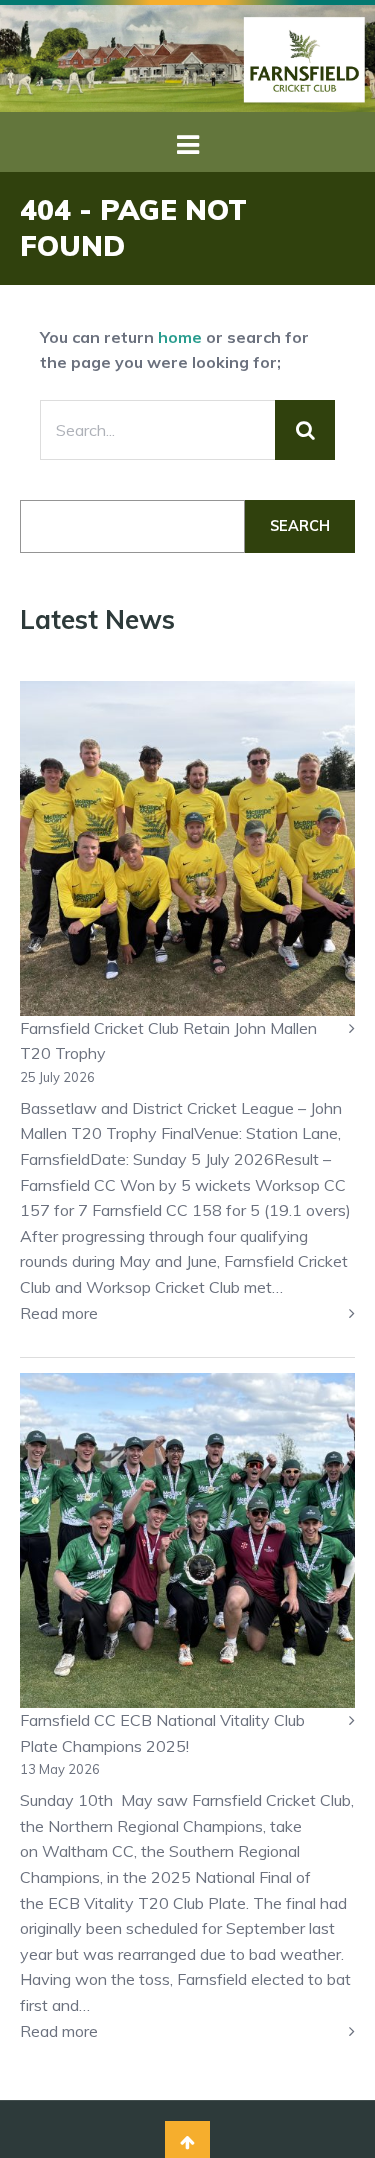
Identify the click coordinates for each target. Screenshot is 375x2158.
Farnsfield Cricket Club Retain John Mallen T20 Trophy (168, 1041)
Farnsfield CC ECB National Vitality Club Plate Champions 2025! (162, 1733)
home (180, 337)
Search (300, 526)
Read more (93, 1314)
